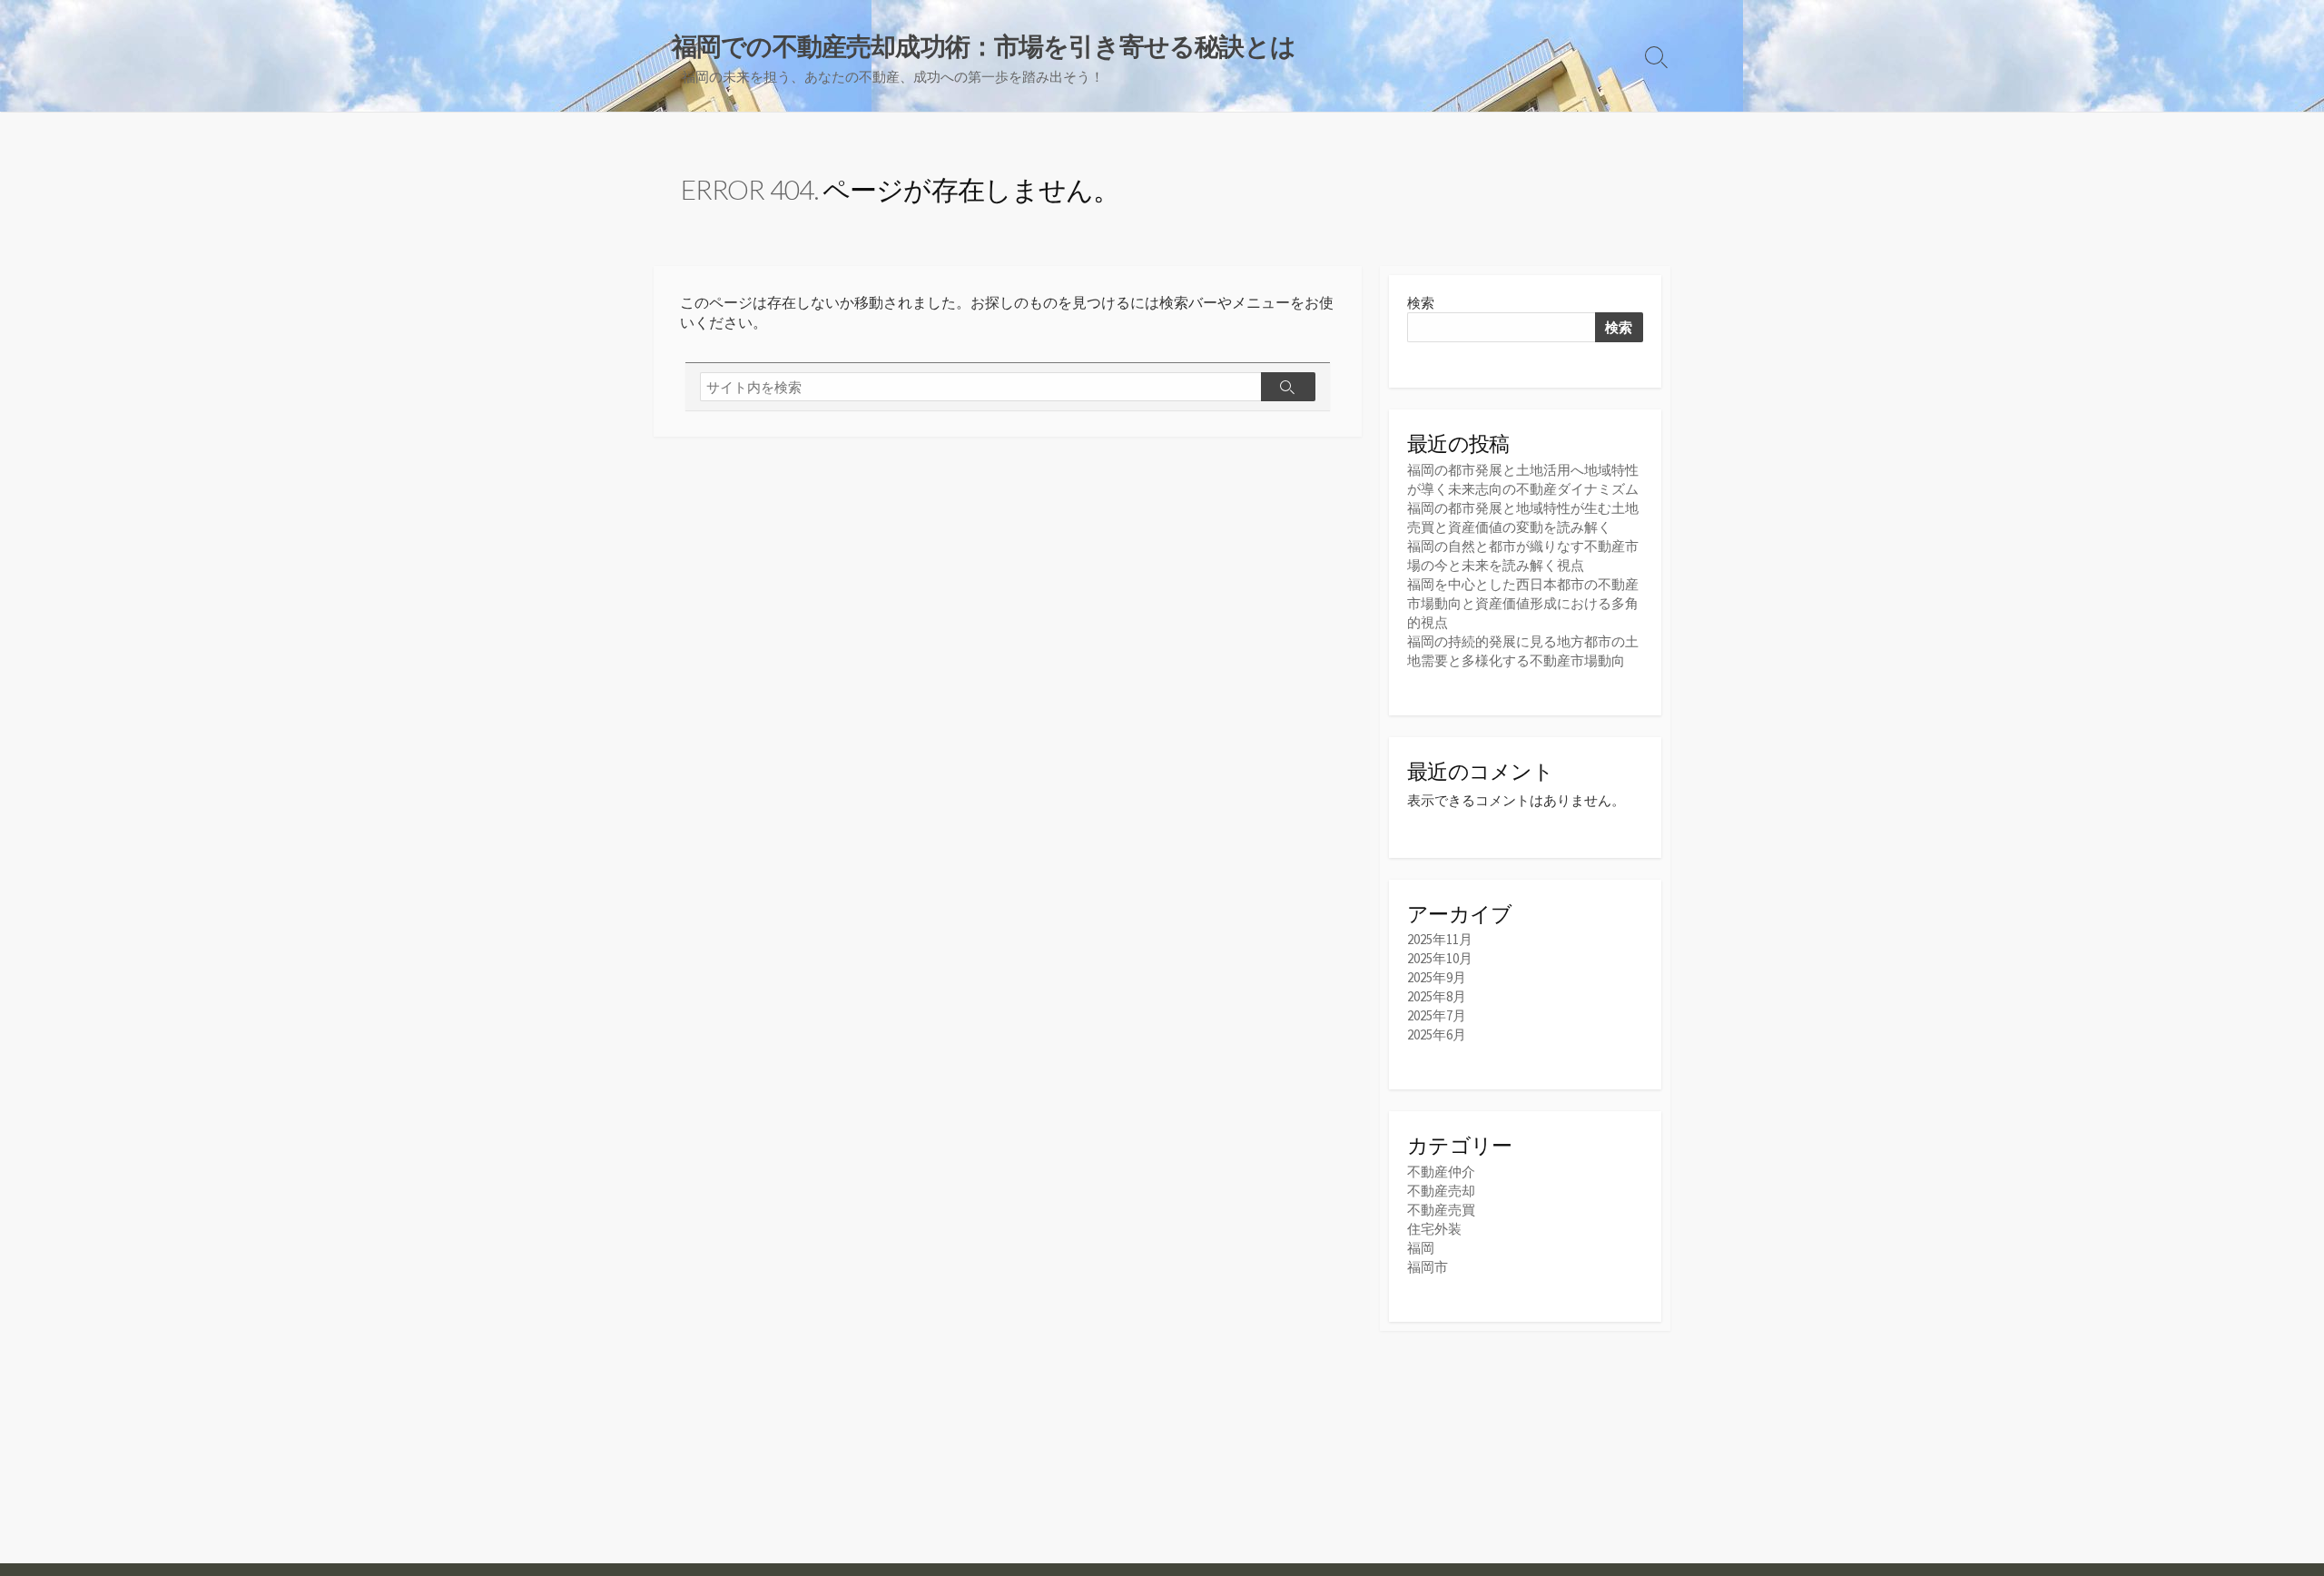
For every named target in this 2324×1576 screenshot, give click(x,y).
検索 (1421, 303)
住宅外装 (1434, 1229)
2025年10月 (1440, 958)
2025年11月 (1440, 939)
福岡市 (1428, 1267)
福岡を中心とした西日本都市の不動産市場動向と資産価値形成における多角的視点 (1523, 603)
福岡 (1421, 1248)
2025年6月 (1437, 1034)
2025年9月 (1437, 977)
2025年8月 (1437, 996)
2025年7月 (1437, 1015)
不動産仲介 (1441, 1172)
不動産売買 (1441, 1210)
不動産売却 (1441, 1191)
